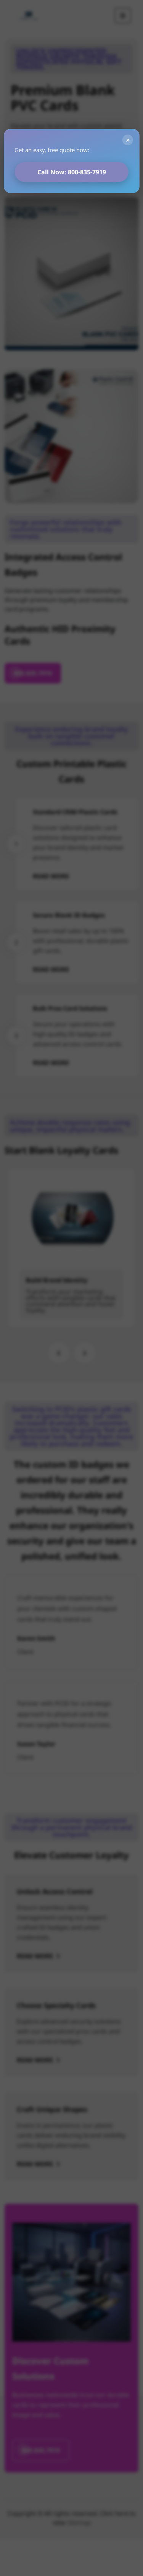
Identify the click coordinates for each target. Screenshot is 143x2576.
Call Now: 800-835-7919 (72, 172)
